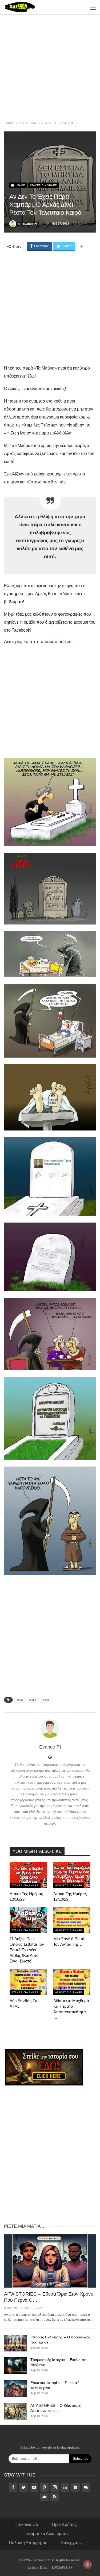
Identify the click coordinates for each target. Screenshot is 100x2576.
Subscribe (81, 2459)
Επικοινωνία (26, 2525)
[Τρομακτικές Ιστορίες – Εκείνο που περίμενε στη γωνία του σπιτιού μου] (15, 2366)
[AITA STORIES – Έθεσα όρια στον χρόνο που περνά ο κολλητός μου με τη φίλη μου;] (50, 2261)
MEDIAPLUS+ (62, 2568)
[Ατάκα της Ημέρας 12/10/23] (72, 1875)
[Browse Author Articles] (50, 1729)
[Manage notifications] (87, 2564)
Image (20, 185)
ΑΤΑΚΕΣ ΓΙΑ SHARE (43, 185)
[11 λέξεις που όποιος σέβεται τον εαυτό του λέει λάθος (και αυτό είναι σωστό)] (28, 1920)
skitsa (46, 1700)
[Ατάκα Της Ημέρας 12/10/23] (28, 1875)
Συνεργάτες (72, 2543)
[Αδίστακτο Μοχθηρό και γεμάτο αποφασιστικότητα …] (72, 1982)
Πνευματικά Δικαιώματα (46, 2534)
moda (33, 1700)
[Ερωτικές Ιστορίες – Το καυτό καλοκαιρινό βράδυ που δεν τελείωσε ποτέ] (15, 2389)
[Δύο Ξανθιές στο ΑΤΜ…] (28, 1982)
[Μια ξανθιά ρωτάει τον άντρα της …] (72, 1920)
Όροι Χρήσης (64, 2525)
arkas (20, 1700)
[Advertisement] (50, 69)
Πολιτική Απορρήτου (28, 2543)
